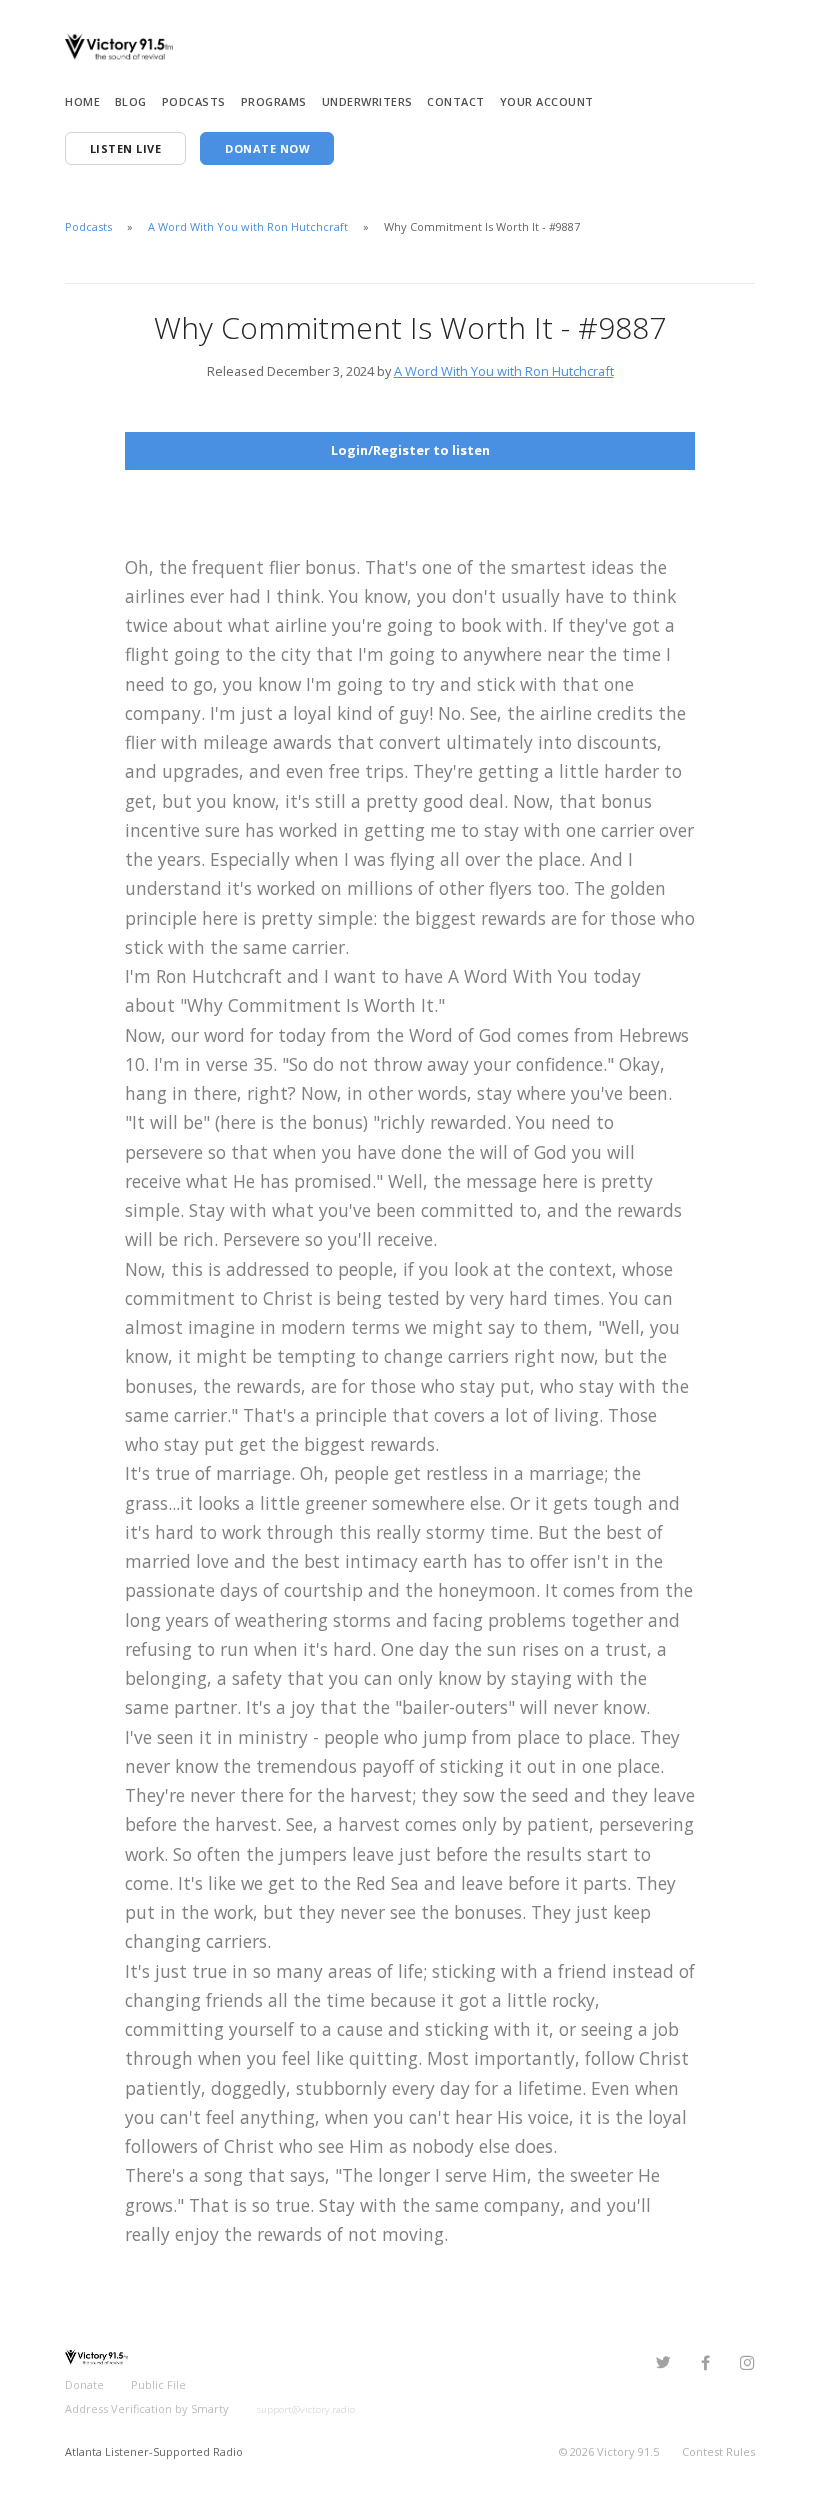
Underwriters (367, 101)
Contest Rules (718, 2451)
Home (82, 101)
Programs (274, 101)
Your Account (547, 101)
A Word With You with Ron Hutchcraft (248, 226)
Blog (131, 101)
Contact (456, 101)
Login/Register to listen (410, 450)
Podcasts (194, 101)
